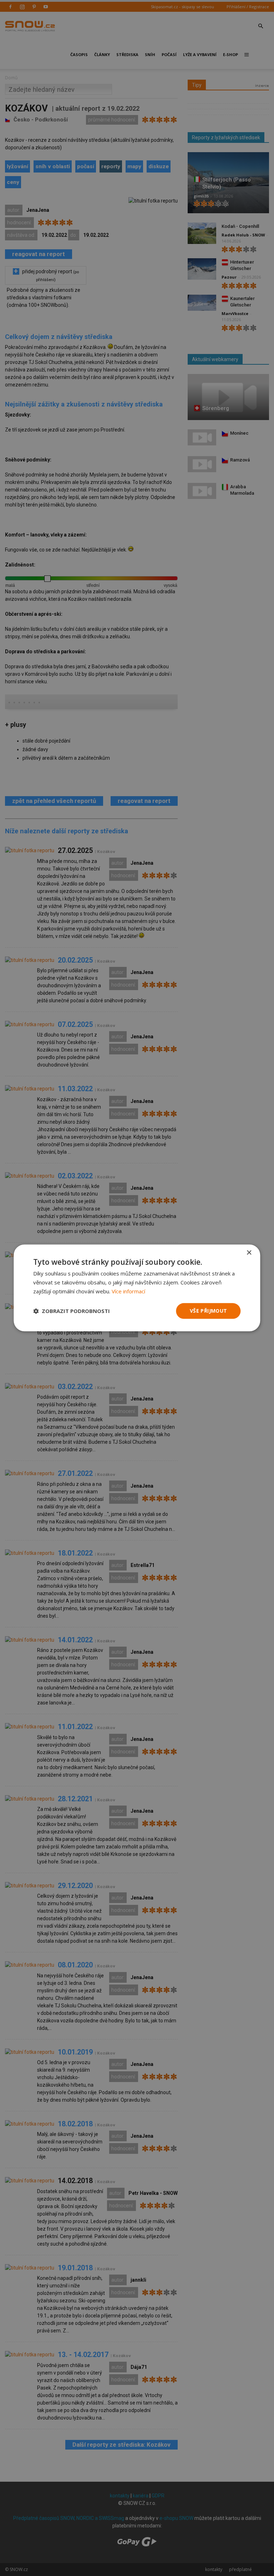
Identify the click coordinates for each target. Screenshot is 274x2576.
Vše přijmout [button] (209, 1311)
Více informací (128, 1291)
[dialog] (137, 1288)
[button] (72, 1311)
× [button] (249, 1253)
